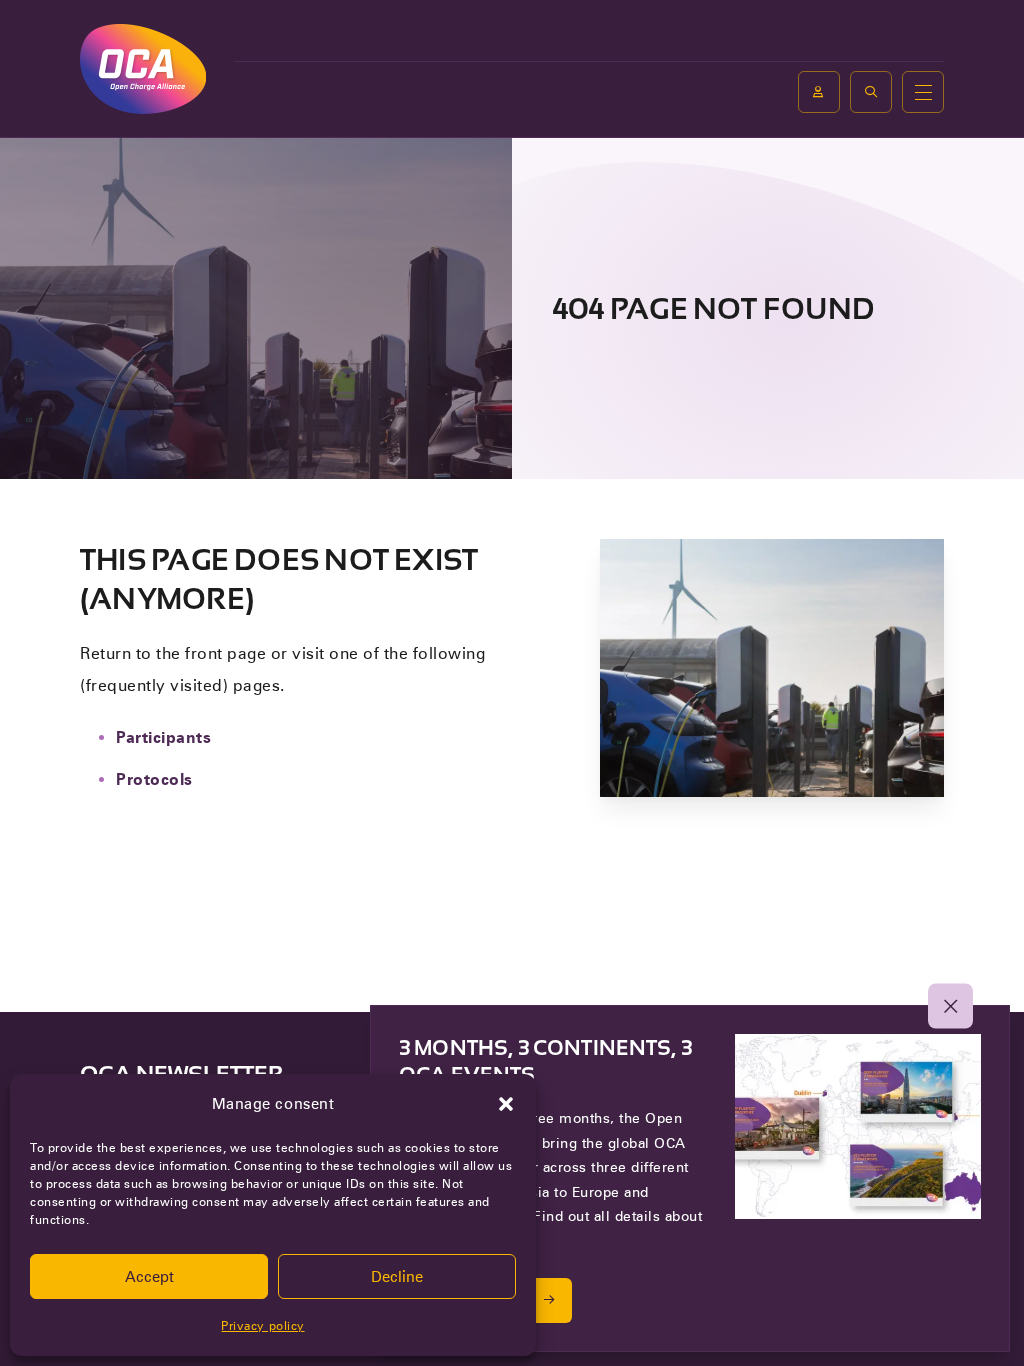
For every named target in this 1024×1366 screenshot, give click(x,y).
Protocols (154, 779)
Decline (397, 1277)
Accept (149, 1277)
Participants (163, 737)
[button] (506, 1104)
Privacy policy (262, 1325)
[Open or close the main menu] (923, 92)
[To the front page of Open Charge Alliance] (143, 68)
